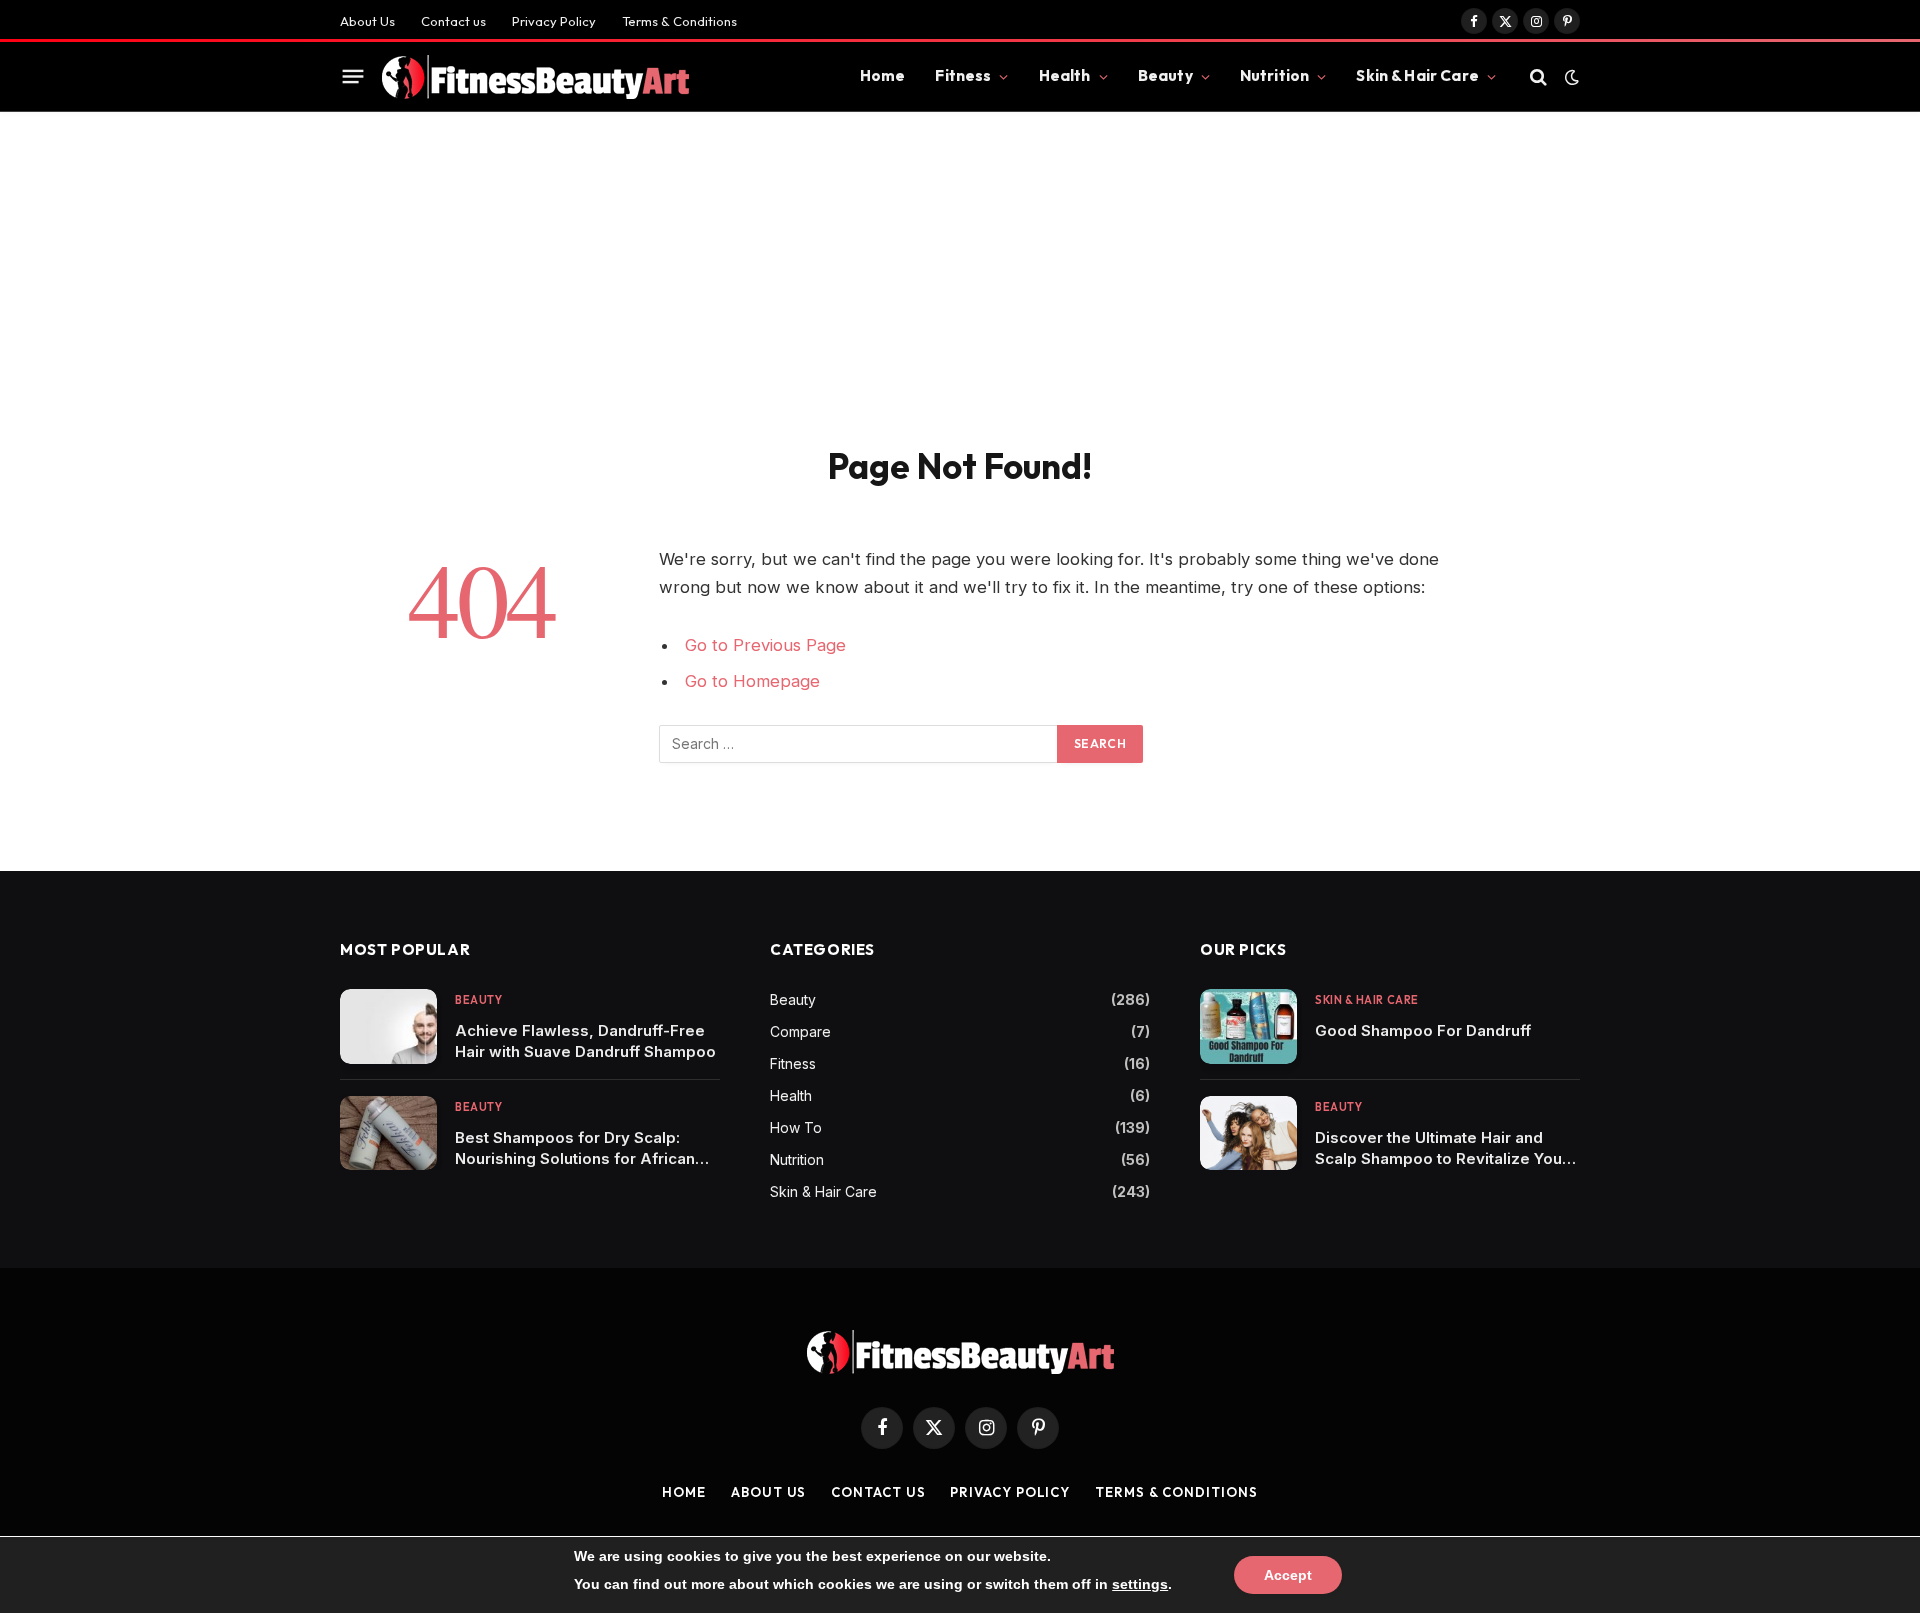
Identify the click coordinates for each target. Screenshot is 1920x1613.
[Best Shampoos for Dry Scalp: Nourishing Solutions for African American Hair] (388, 1133)
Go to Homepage (752, 681)
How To (796, 1127)
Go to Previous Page (765, 645)
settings (1140, 1584)
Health (1065, 75)
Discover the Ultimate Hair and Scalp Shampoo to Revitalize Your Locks (1441, 1148)
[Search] (1538, 76)
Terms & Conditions (679, 21)
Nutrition (1274, 75)
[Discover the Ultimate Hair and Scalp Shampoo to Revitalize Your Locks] (1248, 1133)
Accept (1288, 1575)
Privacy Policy (554, 21)
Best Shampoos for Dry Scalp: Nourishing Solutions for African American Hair (575, 1148)
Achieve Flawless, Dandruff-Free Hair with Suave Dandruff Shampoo (585, 1041)
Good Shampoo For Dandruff (1423, 1030)
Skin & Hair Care (1417, 75)
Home (883, 75)
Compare (800, 1031)
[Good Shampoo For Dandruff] (1248, 1026)
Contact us (453, 21)
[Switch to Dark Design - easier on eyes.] (1570, 77)
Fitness (963, 75)
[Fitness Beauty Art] (535, 77)
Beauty (1165, 75)
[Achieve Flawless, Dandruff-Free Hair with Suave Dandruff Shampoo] (388, 1026)
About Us (367, 21)
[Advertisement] (960, 262)
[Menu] (353, 77)
